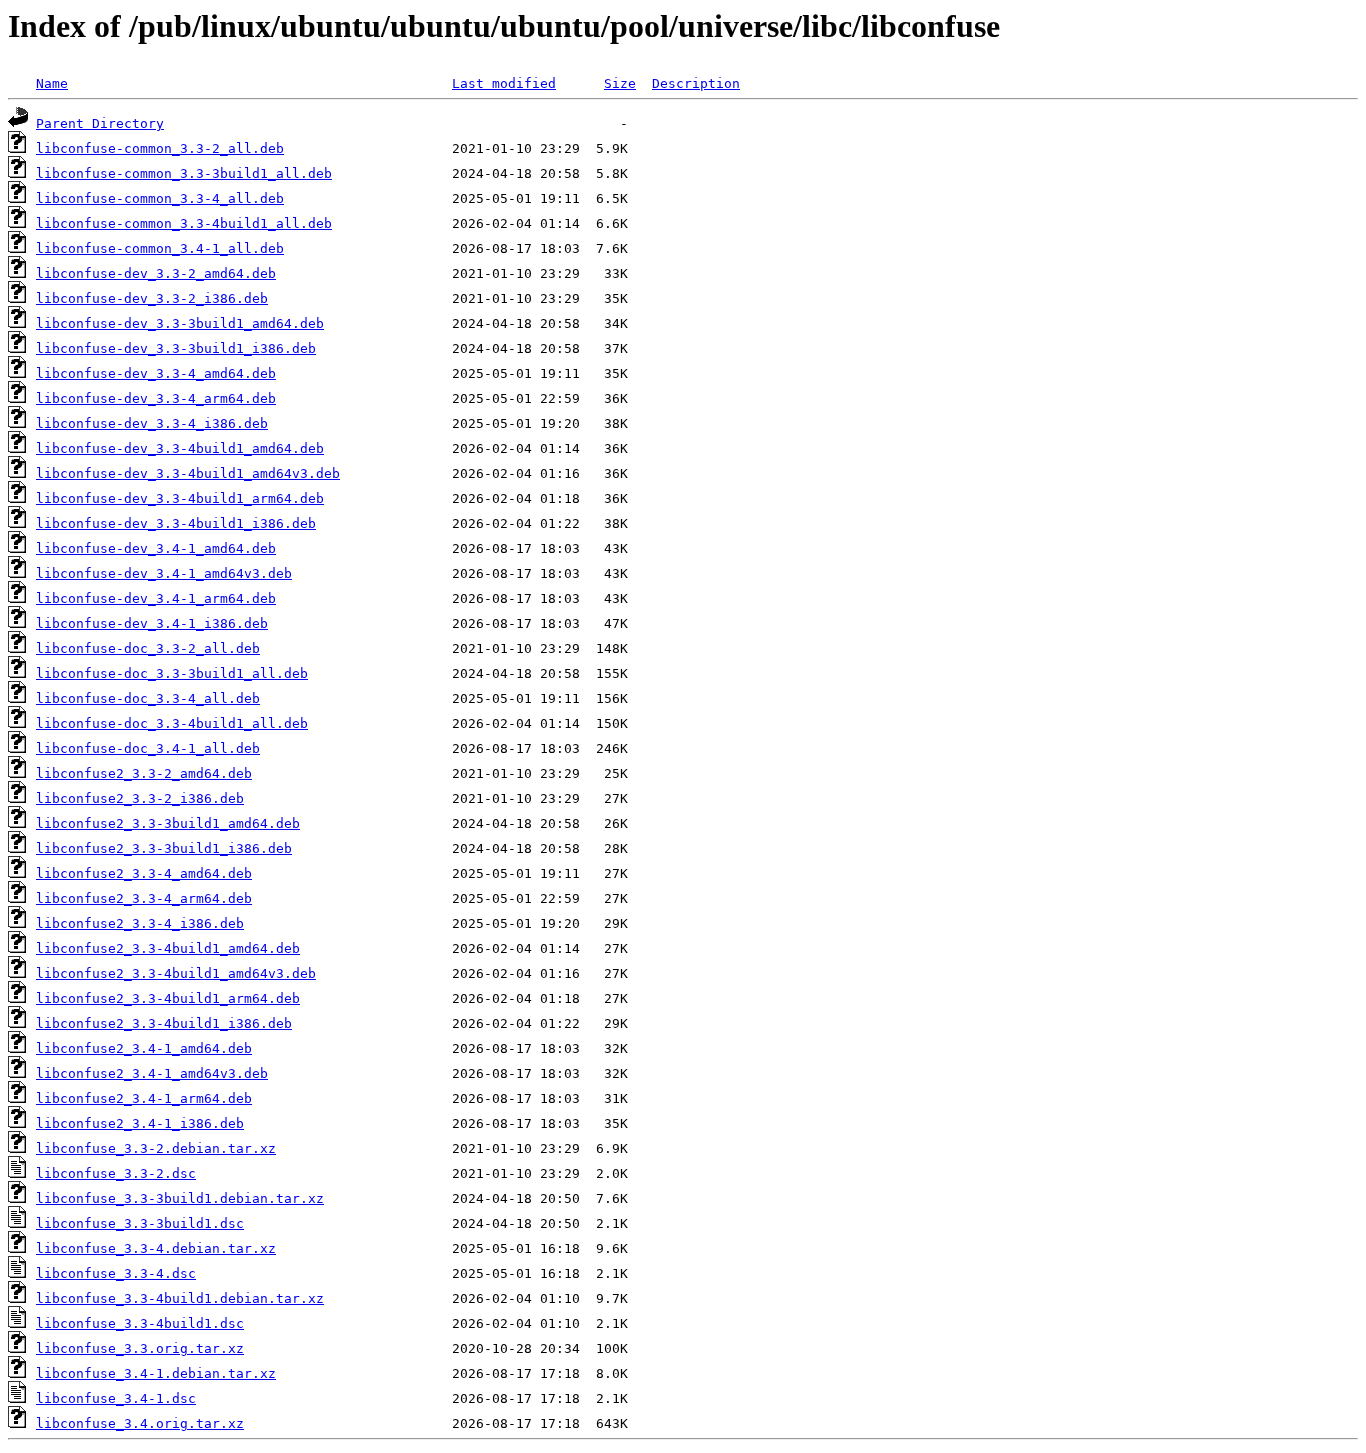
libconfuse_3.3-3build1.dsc (140, 1223)
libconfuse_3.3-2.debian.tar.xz (156, 1148)
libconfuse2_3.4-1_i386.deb (140, 1123)
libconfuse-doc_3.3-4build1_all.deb (172, 723)
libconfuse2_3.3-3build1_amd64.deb (168, 823)
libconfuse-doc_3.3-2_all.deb (148, 648)
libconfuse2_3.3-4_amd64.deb (144, 873)
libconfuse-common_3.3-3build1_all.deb (184, 173)
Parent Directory (100, 123)
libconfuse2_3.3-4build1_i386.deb (164, 1023)
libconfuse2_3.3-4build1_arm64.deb (168, 998)
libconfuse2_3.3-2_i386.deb (140, 798)
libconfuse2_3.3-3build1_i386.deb (164, 848)
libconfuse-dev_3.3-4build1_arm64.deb (180, 498)
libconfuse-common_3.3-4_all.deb (160, 198)
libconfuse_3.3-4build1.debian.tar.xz (180, 1298)
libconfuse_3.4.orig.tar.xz (140, 1423)
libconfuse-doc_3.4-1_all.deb (148, 748)
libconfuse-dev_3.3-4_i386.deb (152, 423)
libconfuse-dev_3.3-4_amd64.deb (156, 373)
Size (620, 83)
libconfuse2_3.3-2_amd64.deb (144, 773)
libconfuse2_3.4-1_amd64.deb (144, 1048)
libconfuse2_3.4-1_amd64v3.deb (152, 1073)
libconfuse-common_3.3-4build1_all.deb (184, 223)
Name (52, 83)
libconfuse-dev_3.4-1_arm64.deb (156, 598)
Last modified (504, 83)
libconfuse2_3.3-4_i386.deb (140, 923)
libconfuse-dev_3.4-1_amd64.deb (156, 548)
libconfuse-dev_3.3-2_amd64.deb (156, 273)
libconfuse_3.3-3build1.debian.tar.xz (180, 1198)
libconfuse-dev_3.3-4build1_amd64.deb (180, 448)
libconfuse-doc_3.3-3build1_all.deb (172, 673)
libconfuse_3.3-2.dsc (116, 1173)
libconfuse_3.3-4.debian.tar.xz (156, 1248)
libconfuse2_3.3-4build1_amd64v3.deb (176, 973)
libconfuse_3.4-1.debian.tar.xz (156, 1373)
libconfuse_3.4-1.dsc (116, 1398)
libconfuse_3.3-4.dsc (116, 1273)
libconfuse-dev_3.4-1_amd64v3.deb (164, 573)
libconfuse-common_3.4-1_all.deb (160, 248)
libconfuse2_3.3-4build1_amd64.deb (168, 948)
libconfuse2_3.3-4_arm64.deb (144, 898)
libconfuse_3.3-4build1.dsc (140, 1323)
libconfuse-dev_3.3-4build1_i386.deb (176, 523)
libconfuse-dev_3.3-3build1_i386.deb (176, 348)
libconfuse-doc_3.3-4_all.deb (148, 698)
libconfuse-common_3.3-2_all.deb (160, 148)
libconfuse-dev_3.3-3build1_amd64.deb (180, 323)
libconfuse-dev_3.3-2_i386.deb (152, 298)
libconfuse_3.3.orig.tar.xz (140, 1348)
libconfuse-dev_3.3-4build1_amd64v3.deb (188, 473)
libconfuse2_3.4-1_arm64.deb (144, 1098)
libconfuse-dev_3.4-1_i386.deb (152, 623)
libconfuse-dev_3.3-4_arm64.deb (156, 398)
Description (696, 83)
